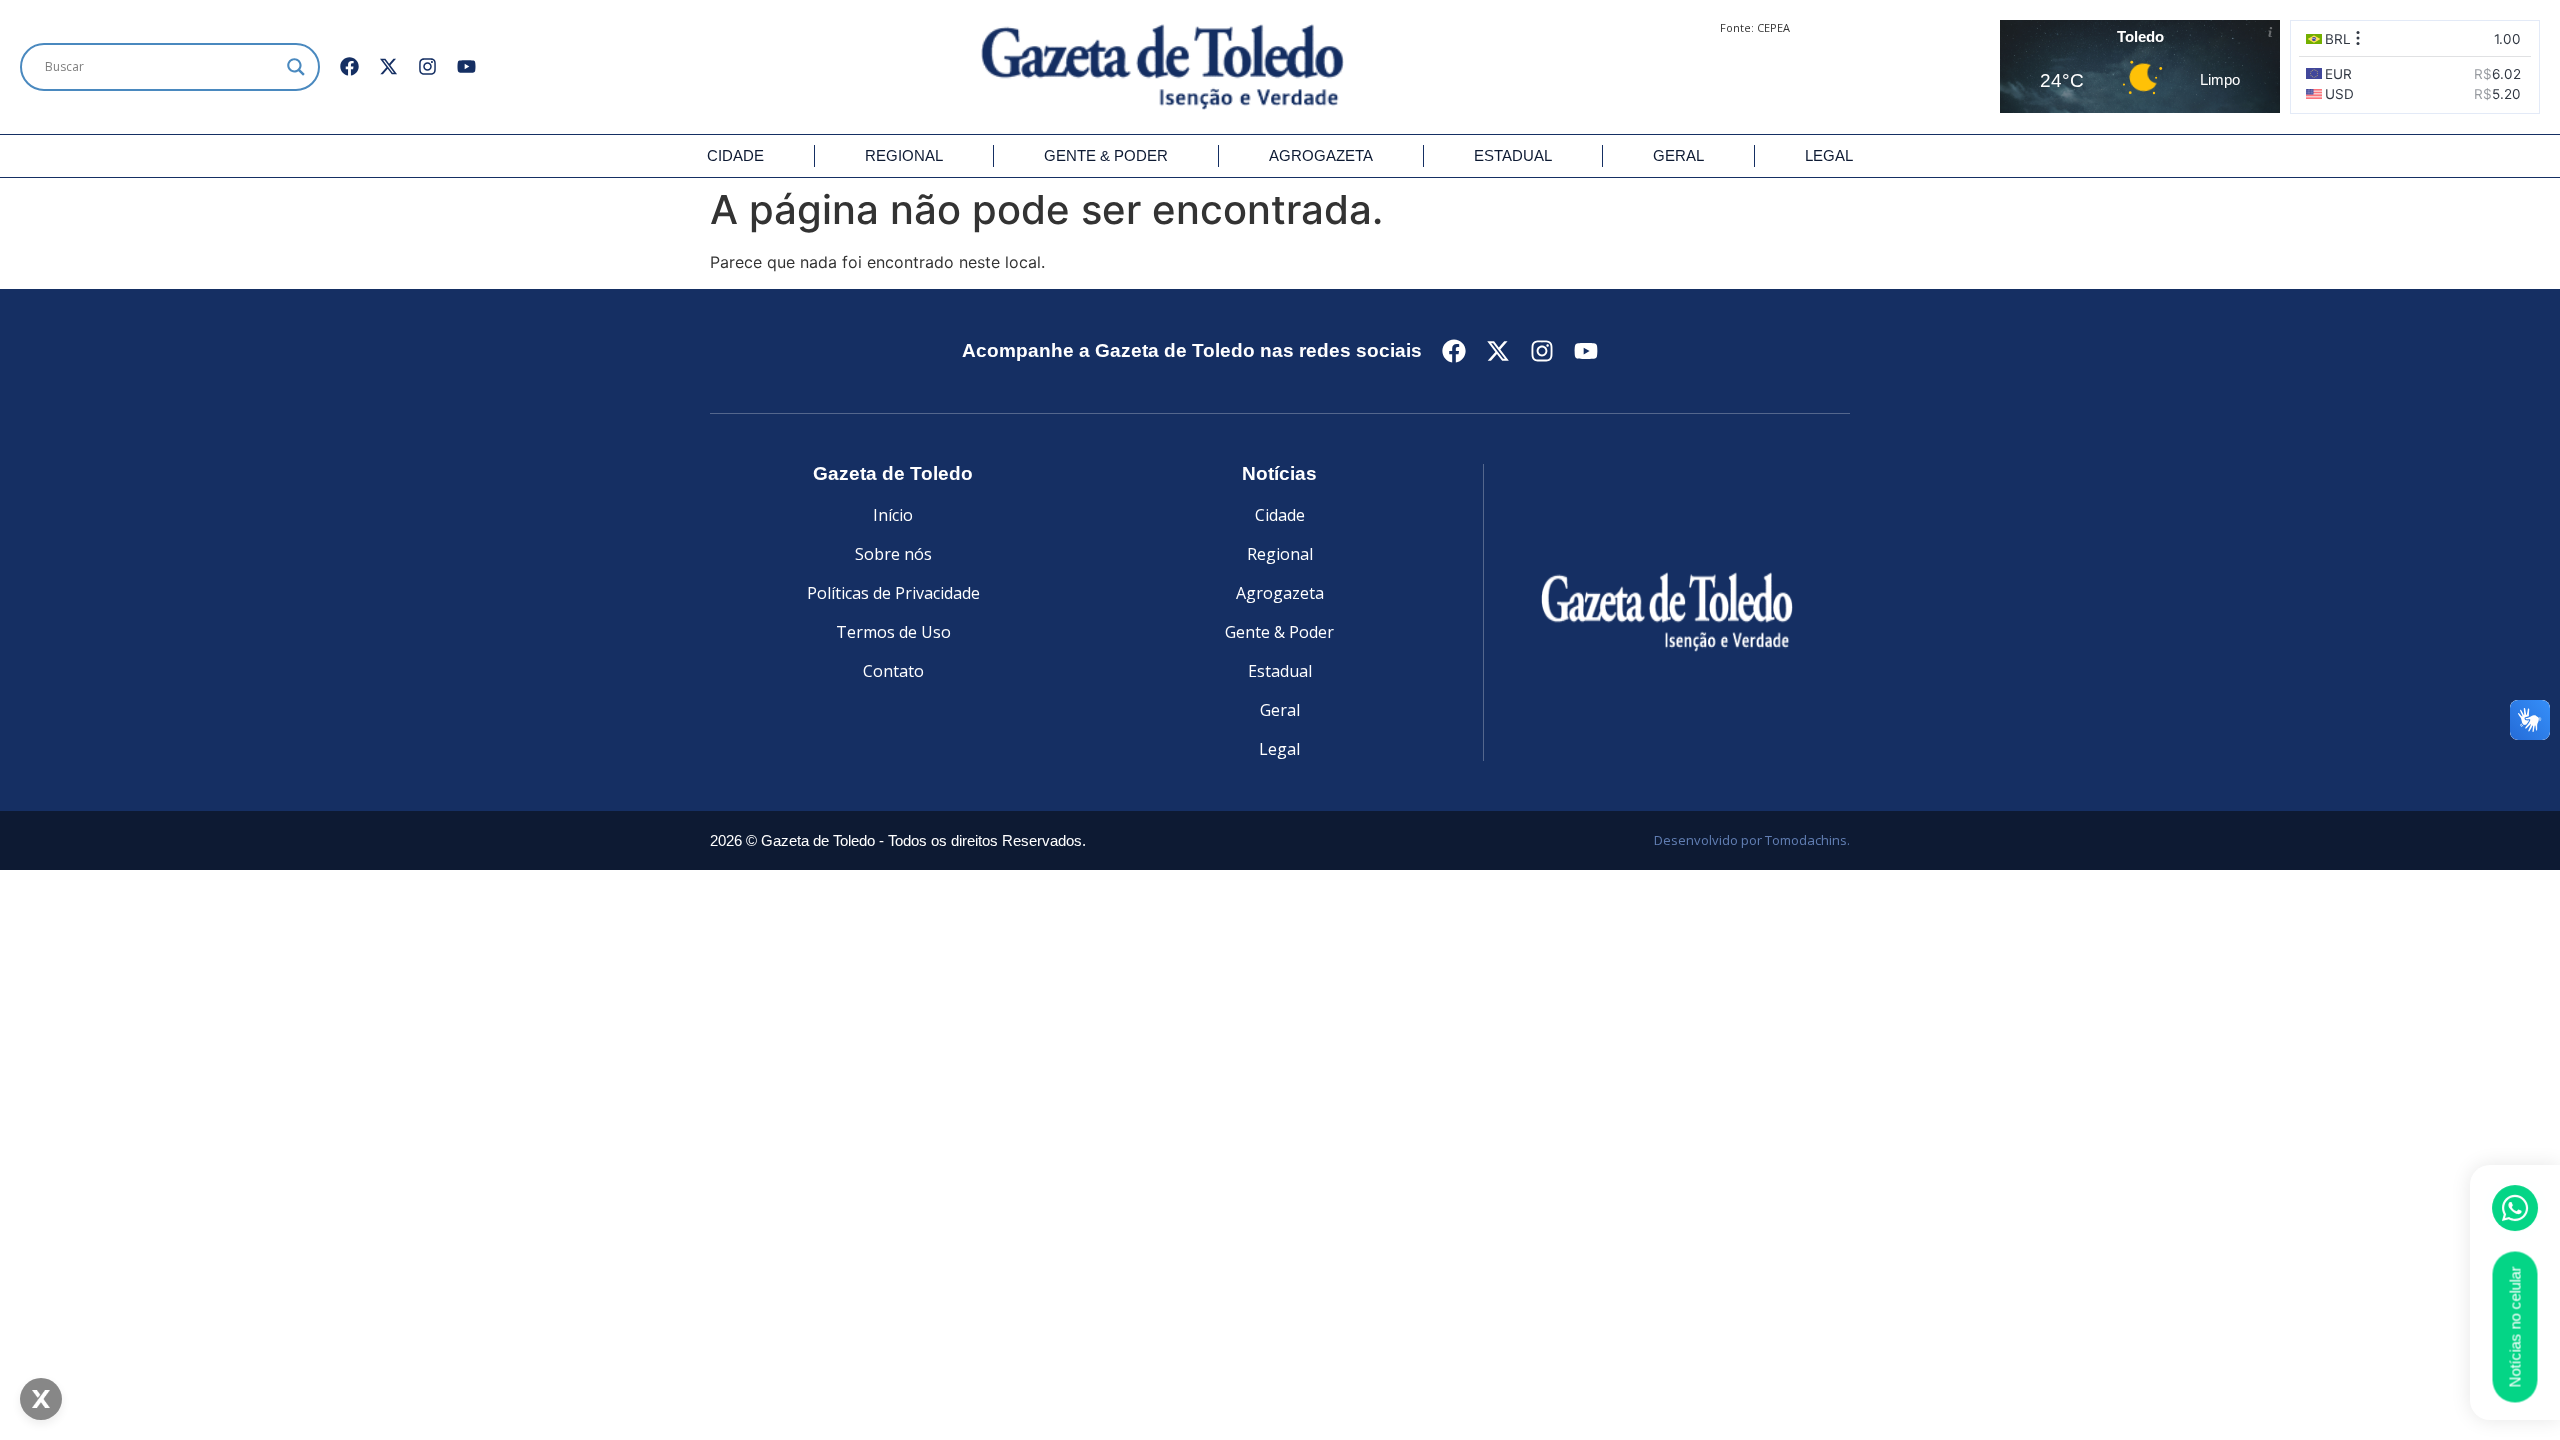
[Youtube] (466, 66)
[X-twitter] (388, 66)
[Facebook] (349, 66)
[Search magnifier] (296, 67)
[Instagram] (427, 66)
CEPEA (1773, 27)
